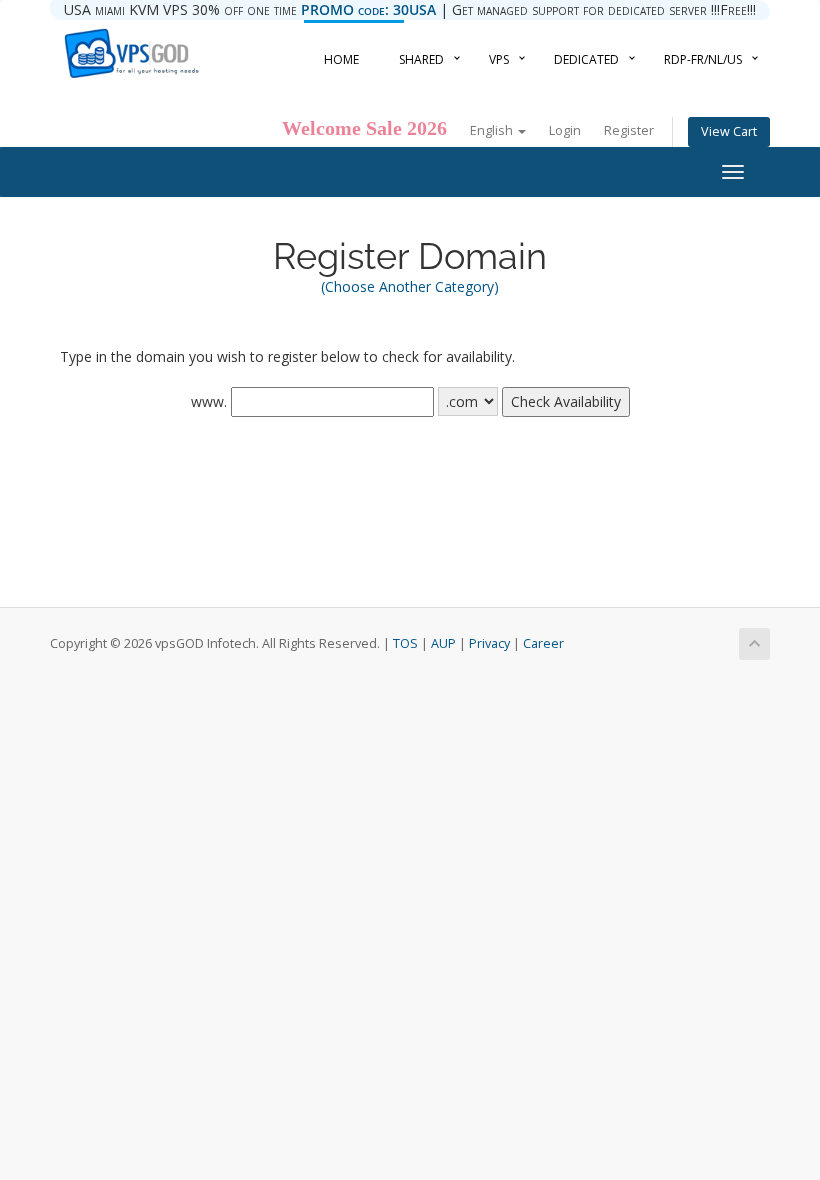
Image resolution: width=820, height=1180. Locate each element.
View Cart (729, 131)
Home (341, 59)
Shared (421, 59)
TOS (405, 643)
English (493, 130)
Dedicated (586, 59)
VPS (499, 59)
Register (629, 130)
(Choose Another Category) (410, 286)
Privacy (489, 643)
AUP (443, 643)
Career (543, 643)
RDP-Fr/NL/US (703, 59)
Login (565, 130)
